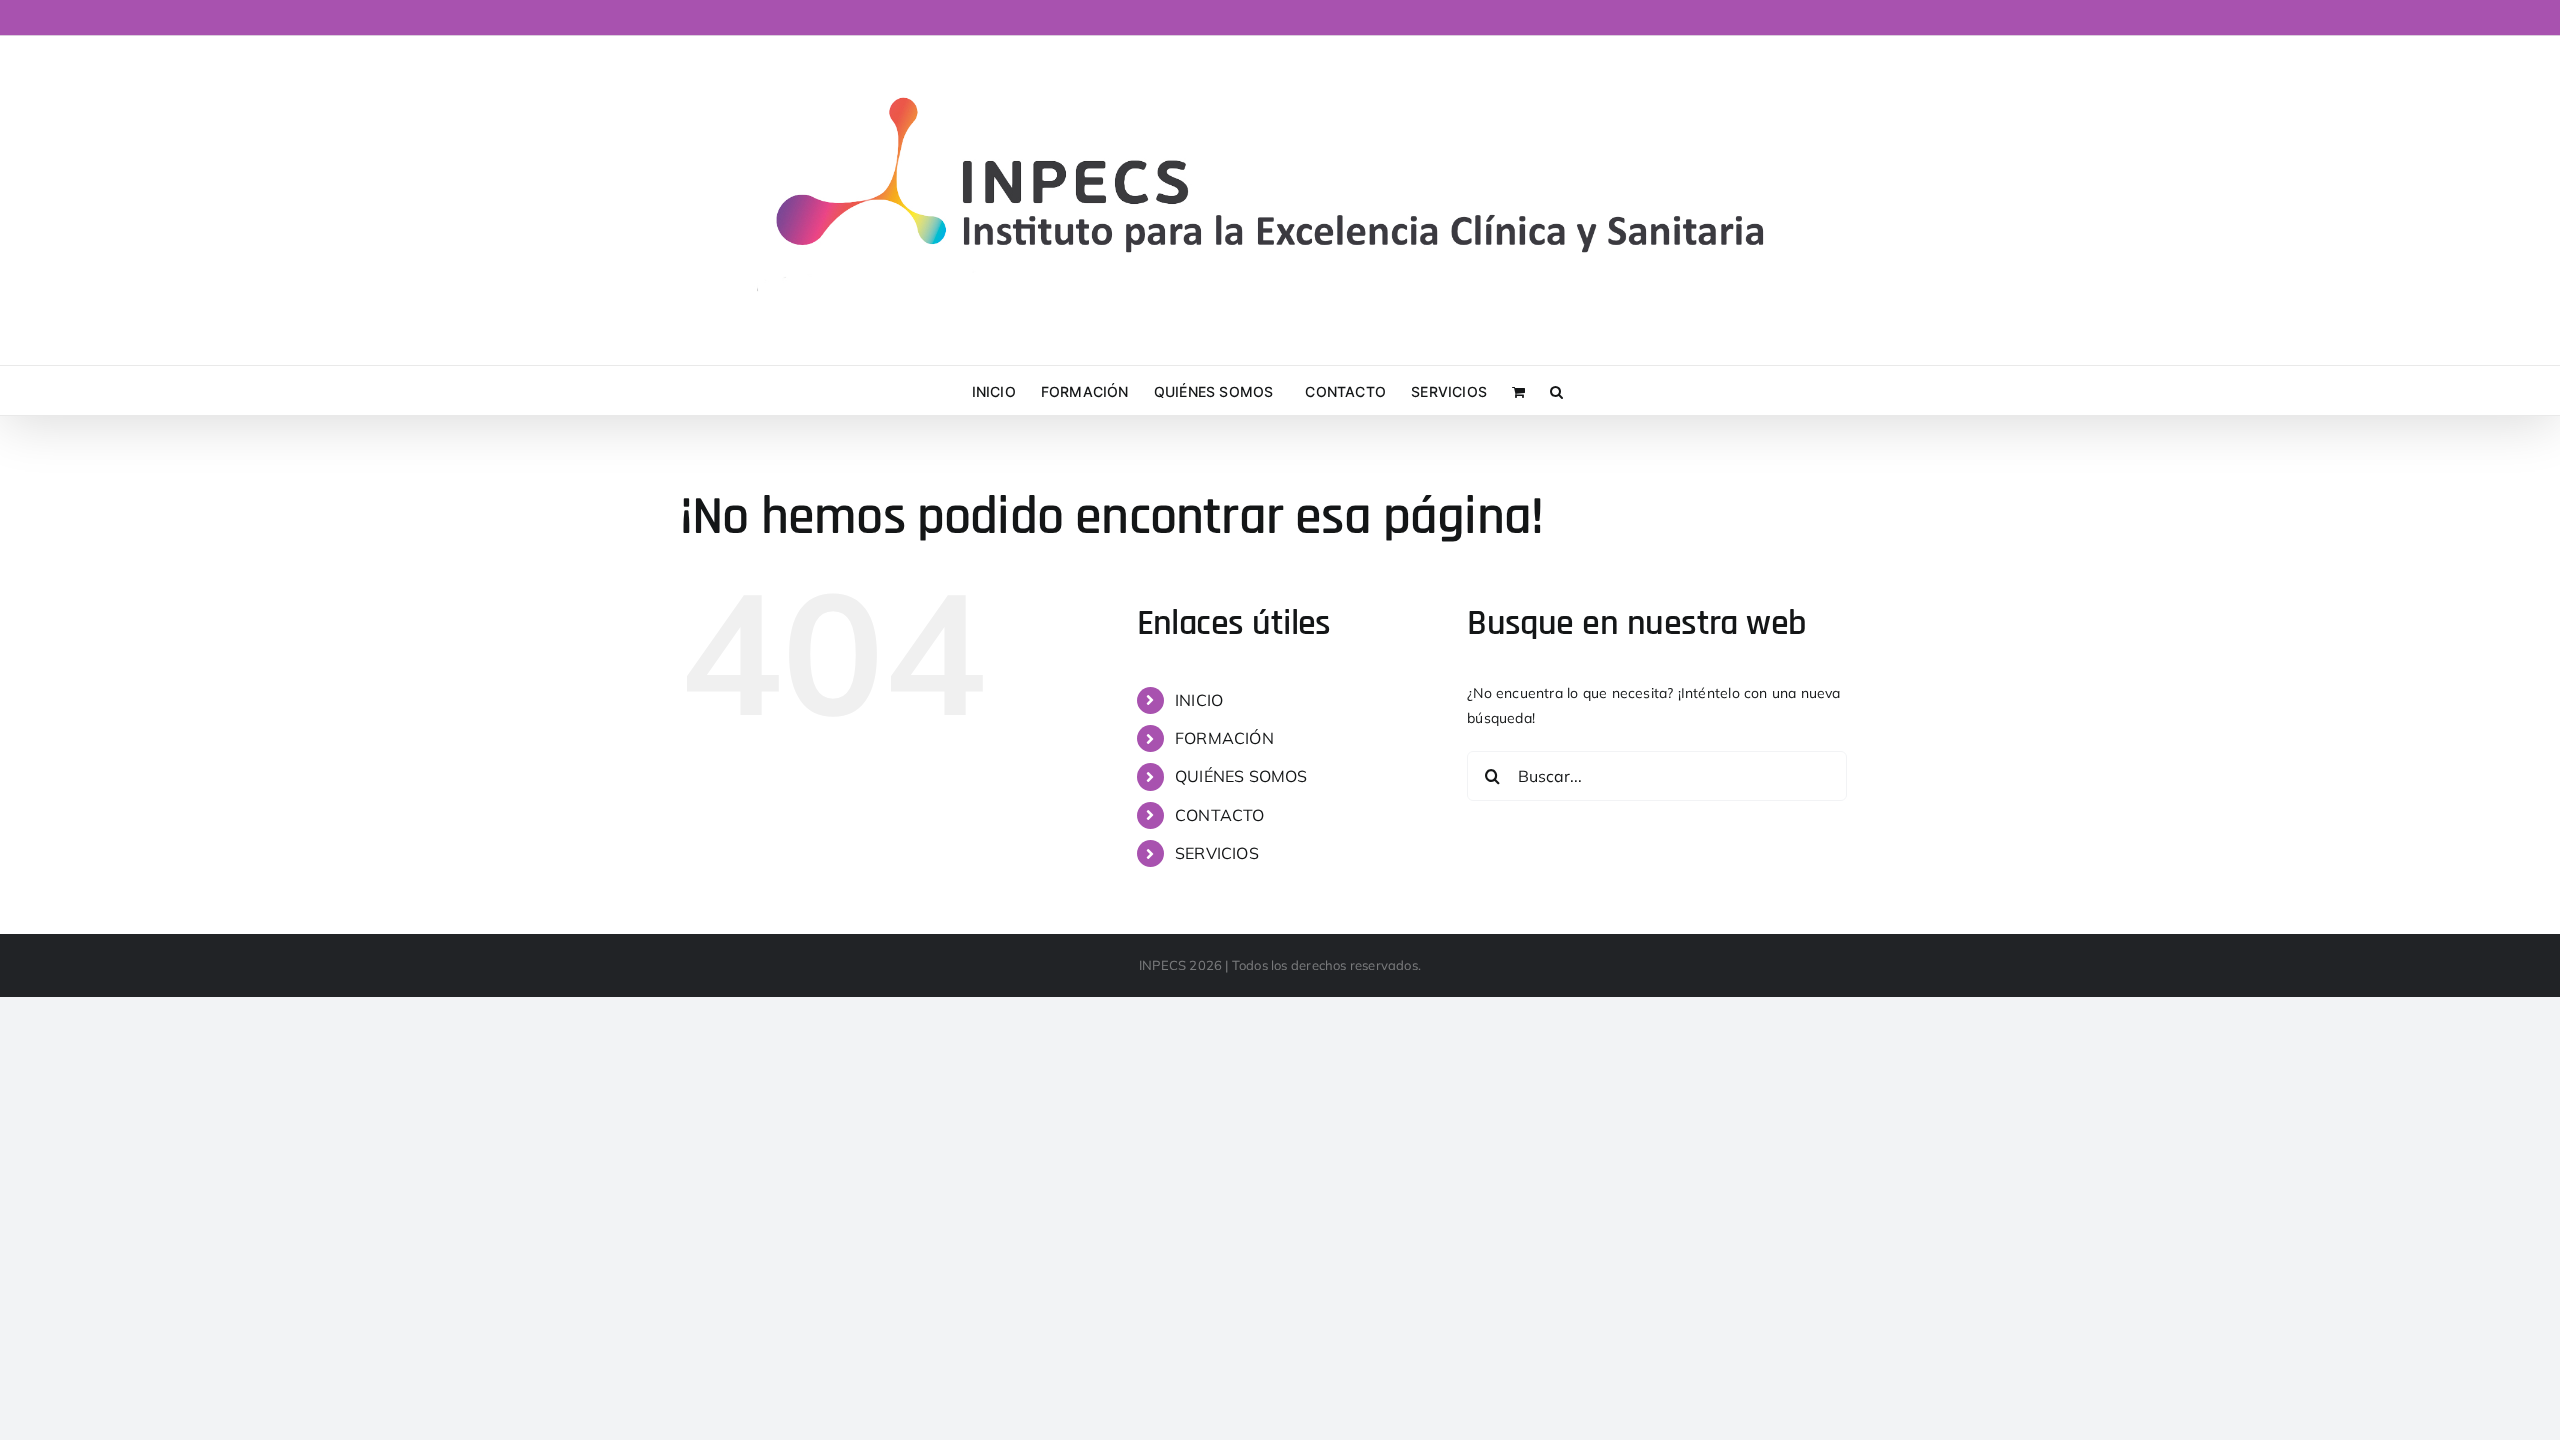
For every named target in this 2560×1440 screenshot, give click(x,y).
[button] (1556, 390)
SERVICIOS (1217, 853)
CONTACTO (1220, 815)
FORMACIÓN (1224, 738)
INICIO (1199, 700)
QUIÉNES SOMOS (1241, 776)
